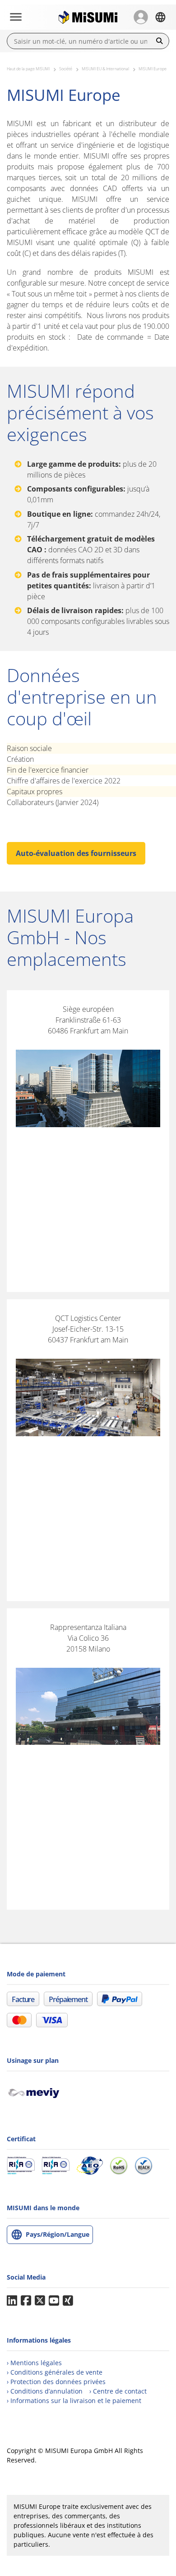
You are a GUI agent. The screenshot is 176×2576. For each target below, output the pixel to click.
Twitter (40, 2301)
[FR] (160, 17)
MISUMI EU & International (105, 69)
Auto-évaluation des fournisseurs (76, 853)
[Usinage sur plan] (37, 2092)
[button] (141, 17)
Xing (68, 2301)
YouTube (54, 2301)
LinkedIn (12, 2301)
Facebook (26, 2301)
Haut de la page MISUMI (28, 69)
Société (66, 69)
